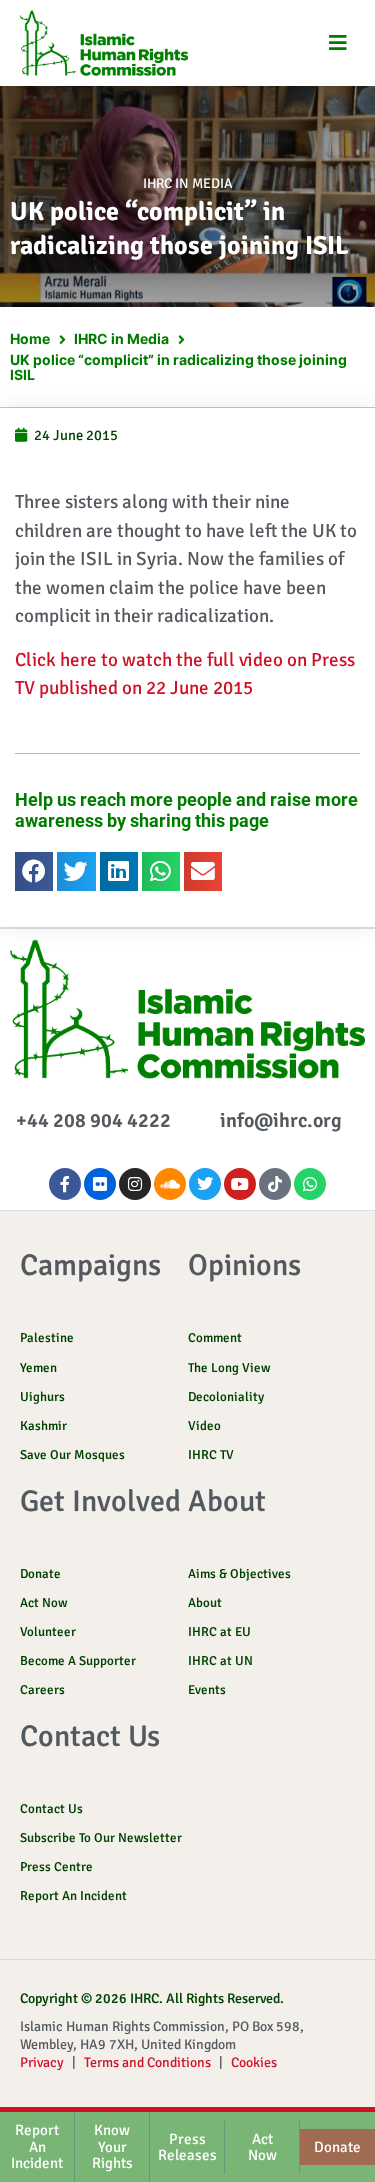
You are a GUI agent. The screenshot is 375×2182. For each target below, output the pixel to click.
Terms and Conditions (147, 2062)
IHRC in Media (188, 183)
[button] (337, 43)
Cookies (254, 2062)
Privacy (42, 2062)
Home (30, 338)
